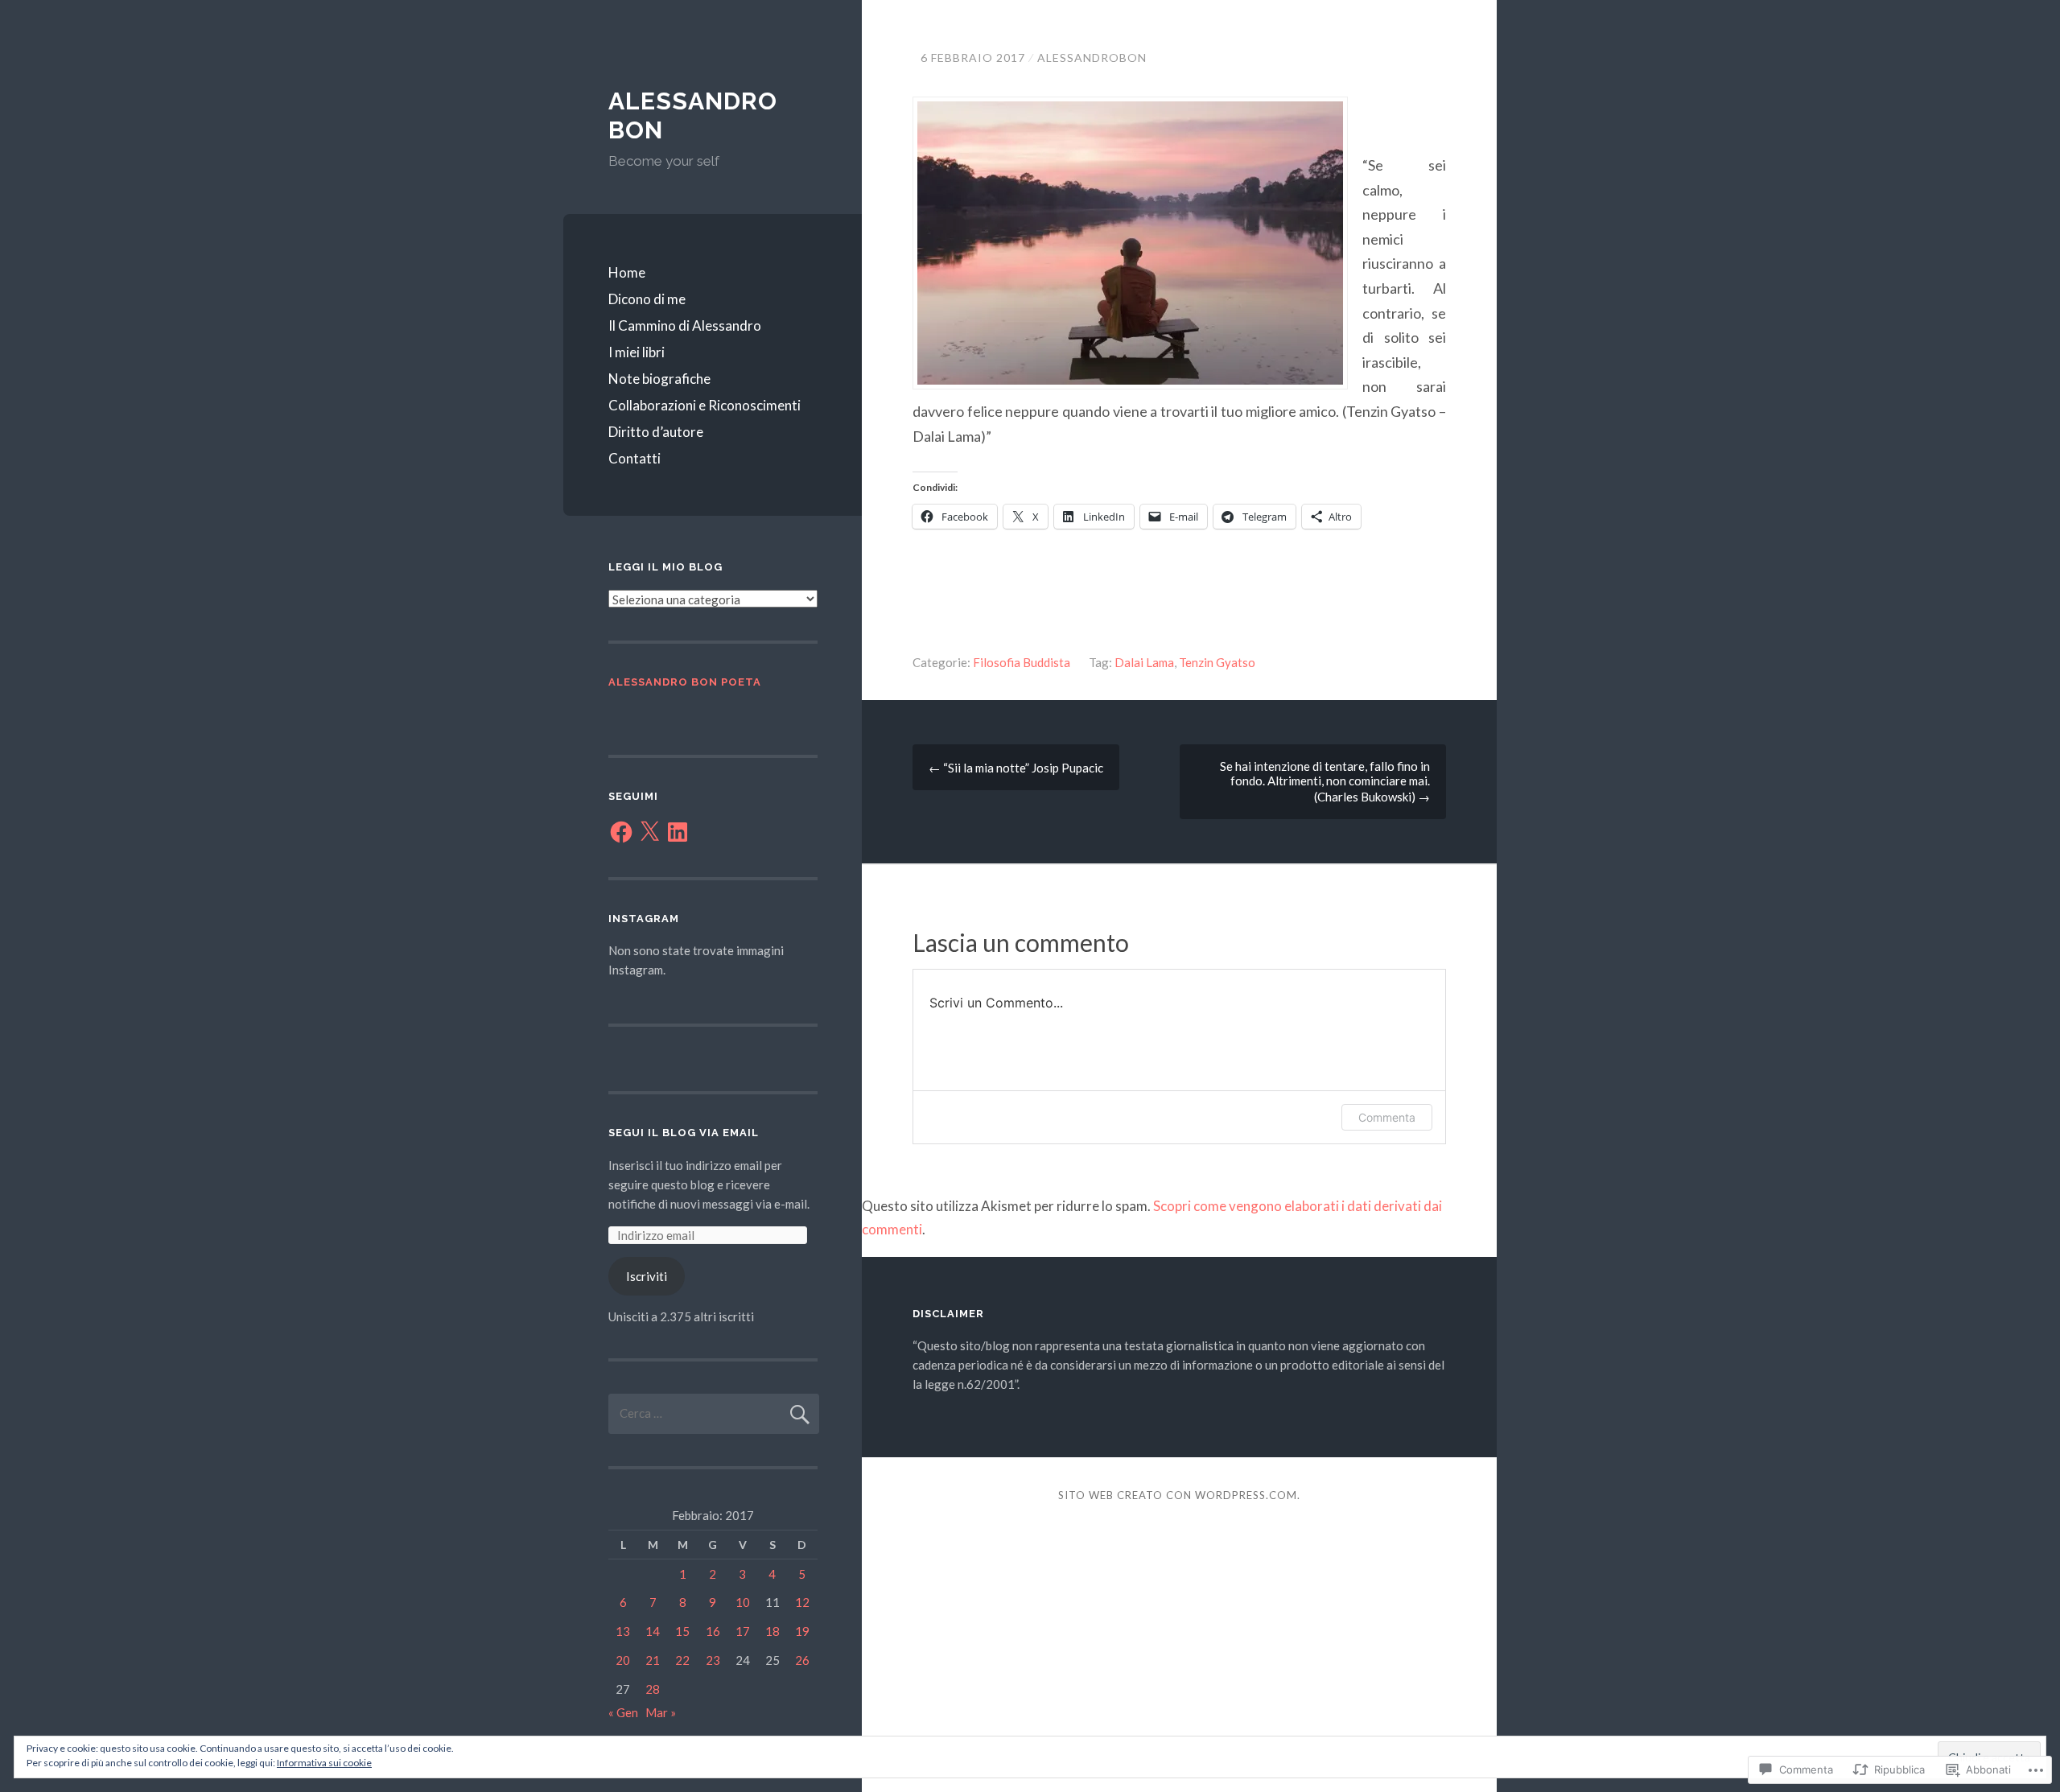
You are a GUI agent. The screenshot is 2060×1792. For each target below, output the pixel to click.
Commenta (1387, 1117)
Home (627, 272)
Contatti (634, 458)
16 (713, 1631)
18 (772, 1631)
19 (802, 1631)
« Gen (623, 1712)
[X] (649, 832)
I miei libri (637, 352)
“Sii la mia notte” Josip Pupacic (1016, 768)
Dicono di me (647, 299)
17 (743, 1631)
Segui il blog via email (684, 1133)
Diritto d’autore (656, 432)
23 (713, 1660)
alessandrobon (1092, 58)
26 (802, 1660)
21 (653, 1660)
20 (623, 1660)
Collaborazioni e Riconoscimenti (705, 405)
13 (623, 1631)
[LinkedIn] (678, 832)
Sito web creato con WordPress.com (1178, 1495)
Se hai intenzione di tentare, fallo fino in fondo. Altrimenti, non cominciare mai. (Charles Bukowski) (1325, 781)
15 (682, 1631)
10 (743, 1602)
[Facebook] (621, 832)
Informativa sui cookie (324, 1763)
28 (653, 1689)
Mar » (661, 1712)
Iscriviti (647, 1276)
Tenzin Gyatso (1217, 662)
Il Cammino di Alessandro (685, 325)
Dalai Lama (1144, 662)
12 (802, 1602)
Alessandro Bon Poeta (685, 682)
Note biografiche (659, 379)
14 (653, 1631)
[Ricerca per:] (714, 1413)
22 (682, 1660)
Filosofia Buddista (1022, 662)
